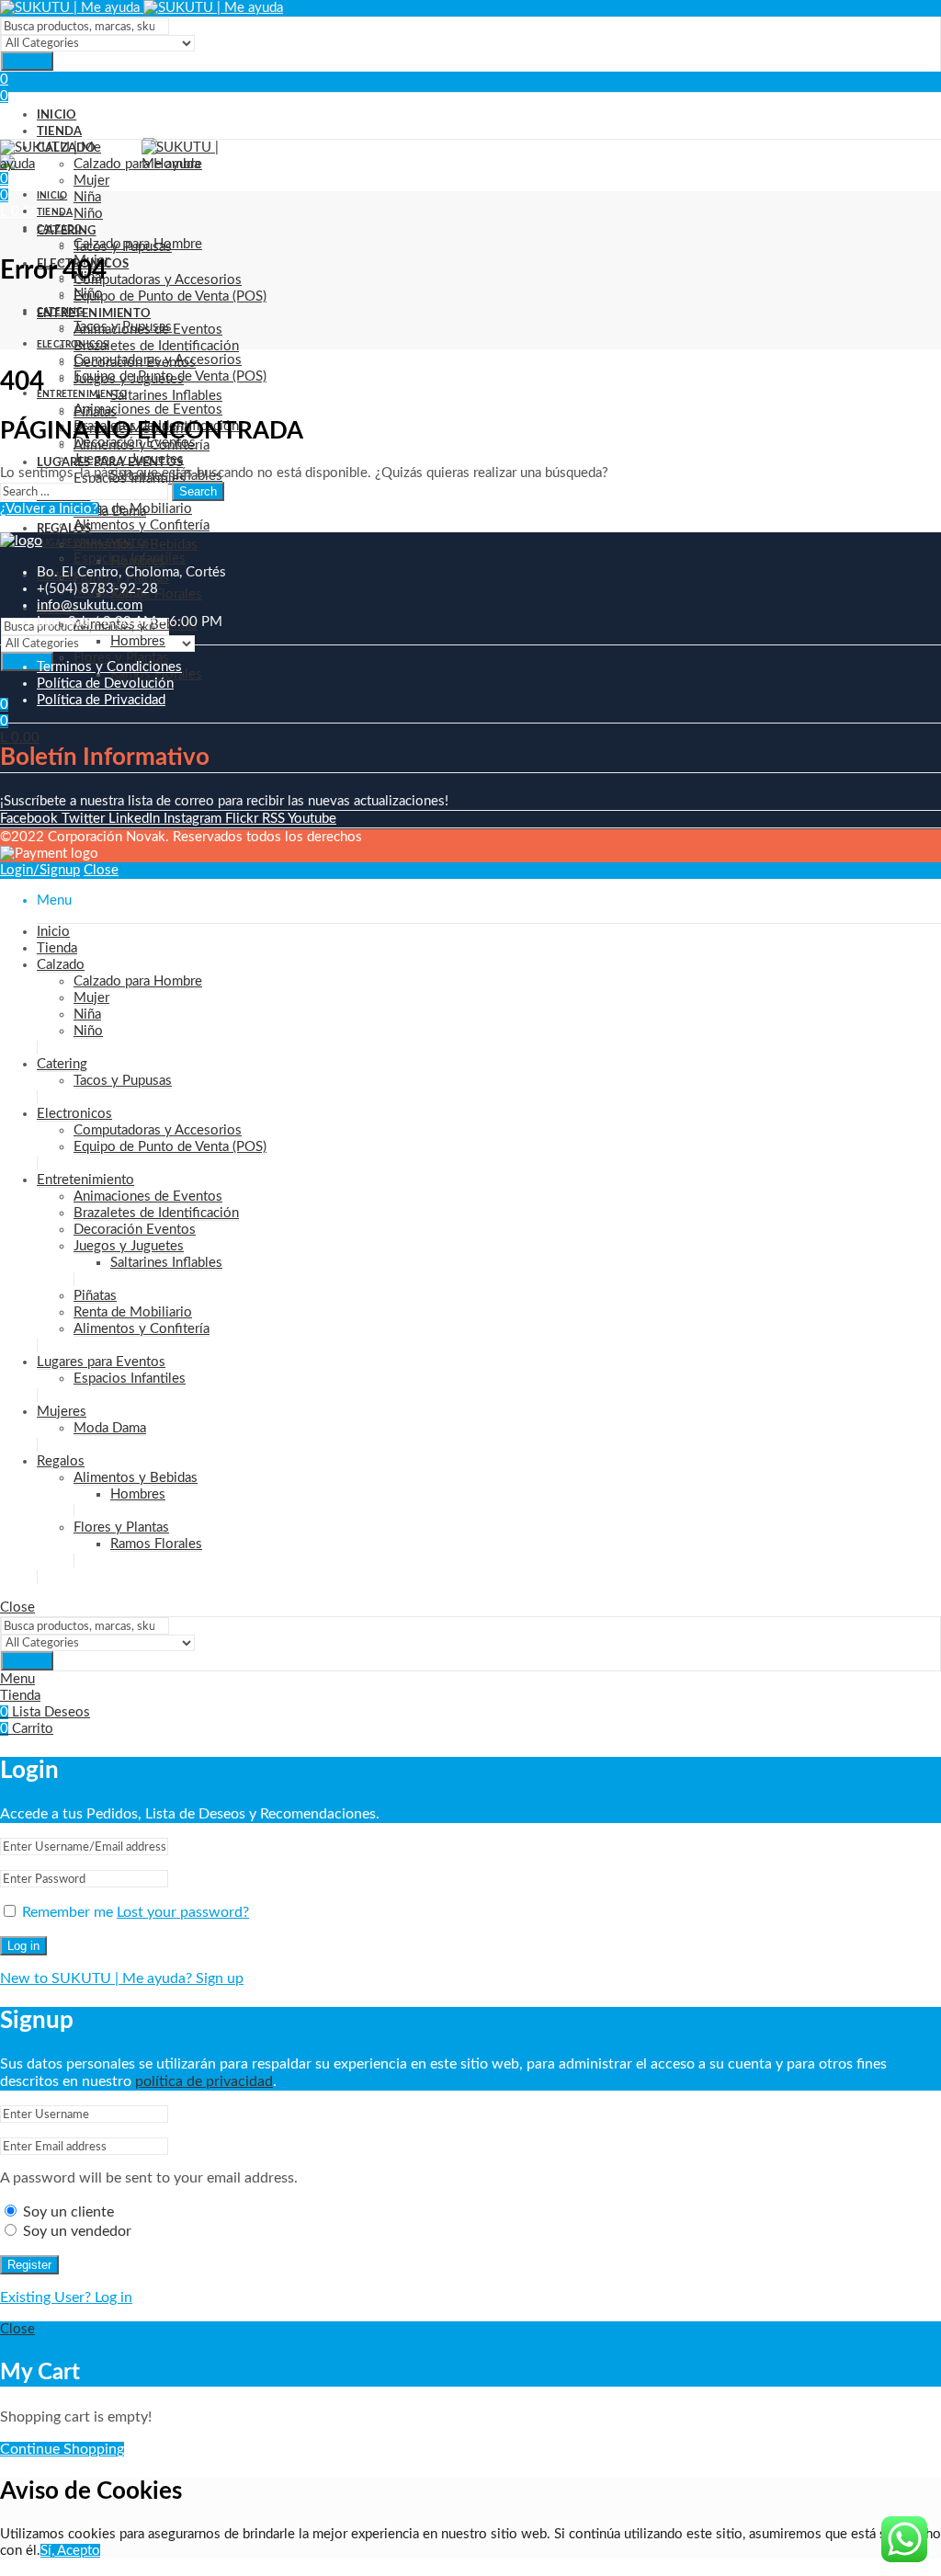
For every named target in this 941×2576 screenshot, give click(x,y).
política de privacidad (204, 2081)
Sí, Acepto (70, 2551)
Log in (23, 1946)
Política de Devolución (105, 684)
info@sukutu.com (90, 605)
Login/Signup (40, 870)
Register (29, 2265)
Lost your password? (183, 1912)
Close (101, 870)
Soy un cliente (67, 2212)
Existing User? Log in (66, 2297)
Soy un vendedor (75, 2231)
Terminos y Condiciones (109, 667)
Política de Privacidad (101, 700)
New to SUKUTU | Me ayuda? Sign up (122, 1978)
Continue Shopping (62, 2449)
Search (27, 61)
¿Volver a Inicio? (49, 509)
